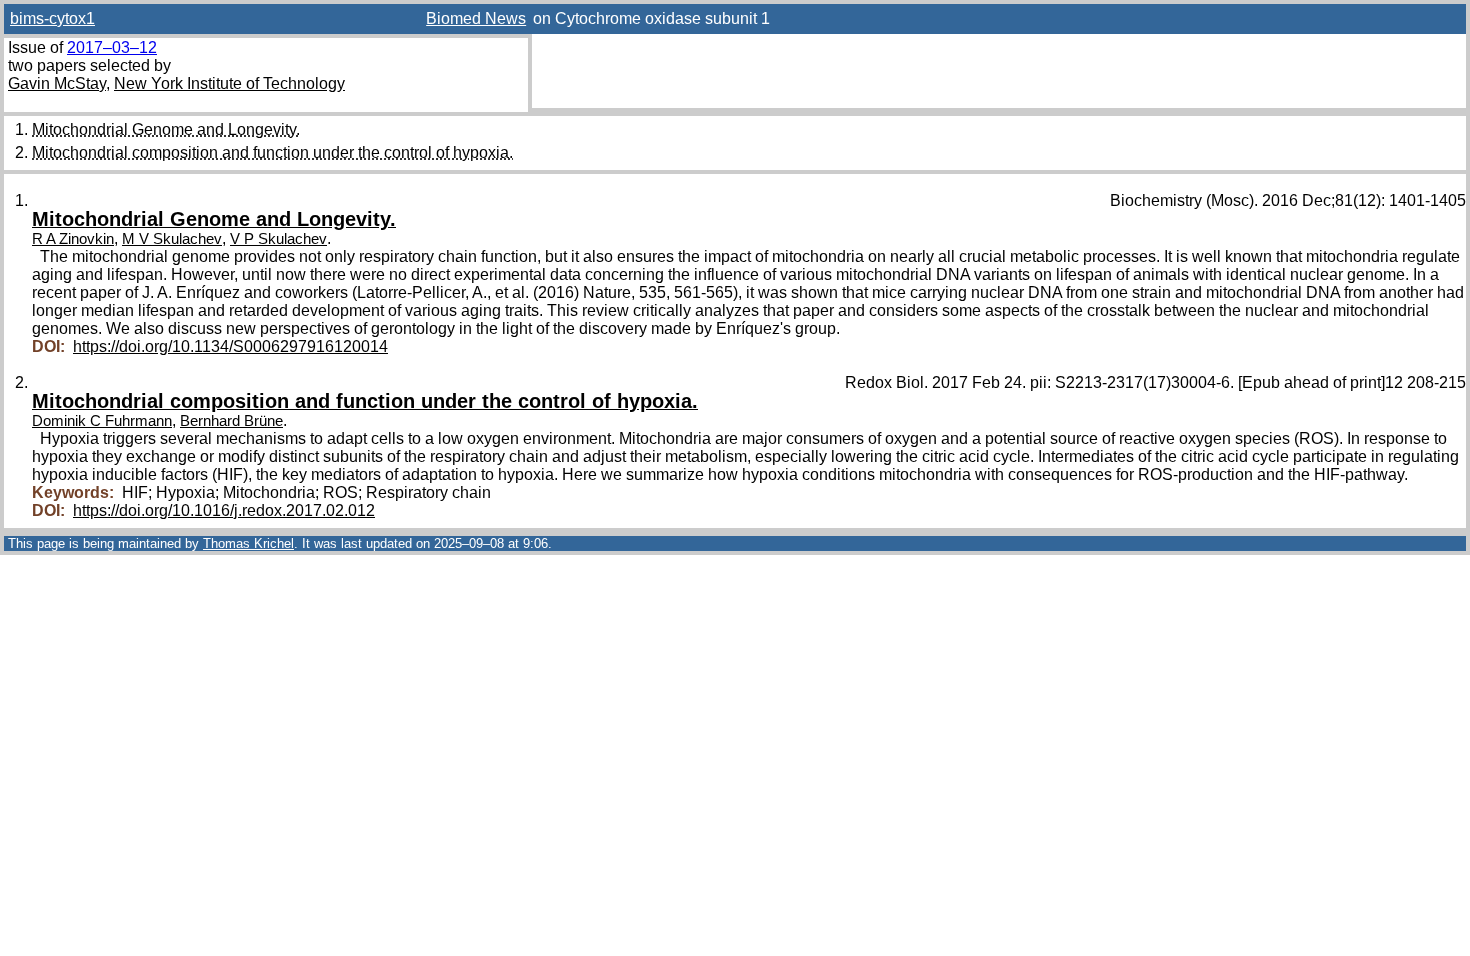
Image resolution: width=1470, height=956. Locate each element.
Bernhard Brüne (231, 421)
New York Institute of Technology (229, 83)
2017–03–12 (112, 47)
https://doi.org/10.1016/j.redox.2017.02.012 (224, 510)
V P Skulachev (278, 239)
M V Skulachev (172, 239)
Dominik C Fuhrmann (102, 421)
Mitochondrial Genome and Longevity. (166, 129)
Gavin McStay (57, 83)
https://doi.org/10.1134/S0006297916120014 (230, 346)
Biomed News (476, 18)
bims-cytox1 (52, 18)
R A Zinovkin (73, 239)
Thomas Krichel (248, 543)
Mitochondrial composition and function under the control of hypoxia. (272, 152)
